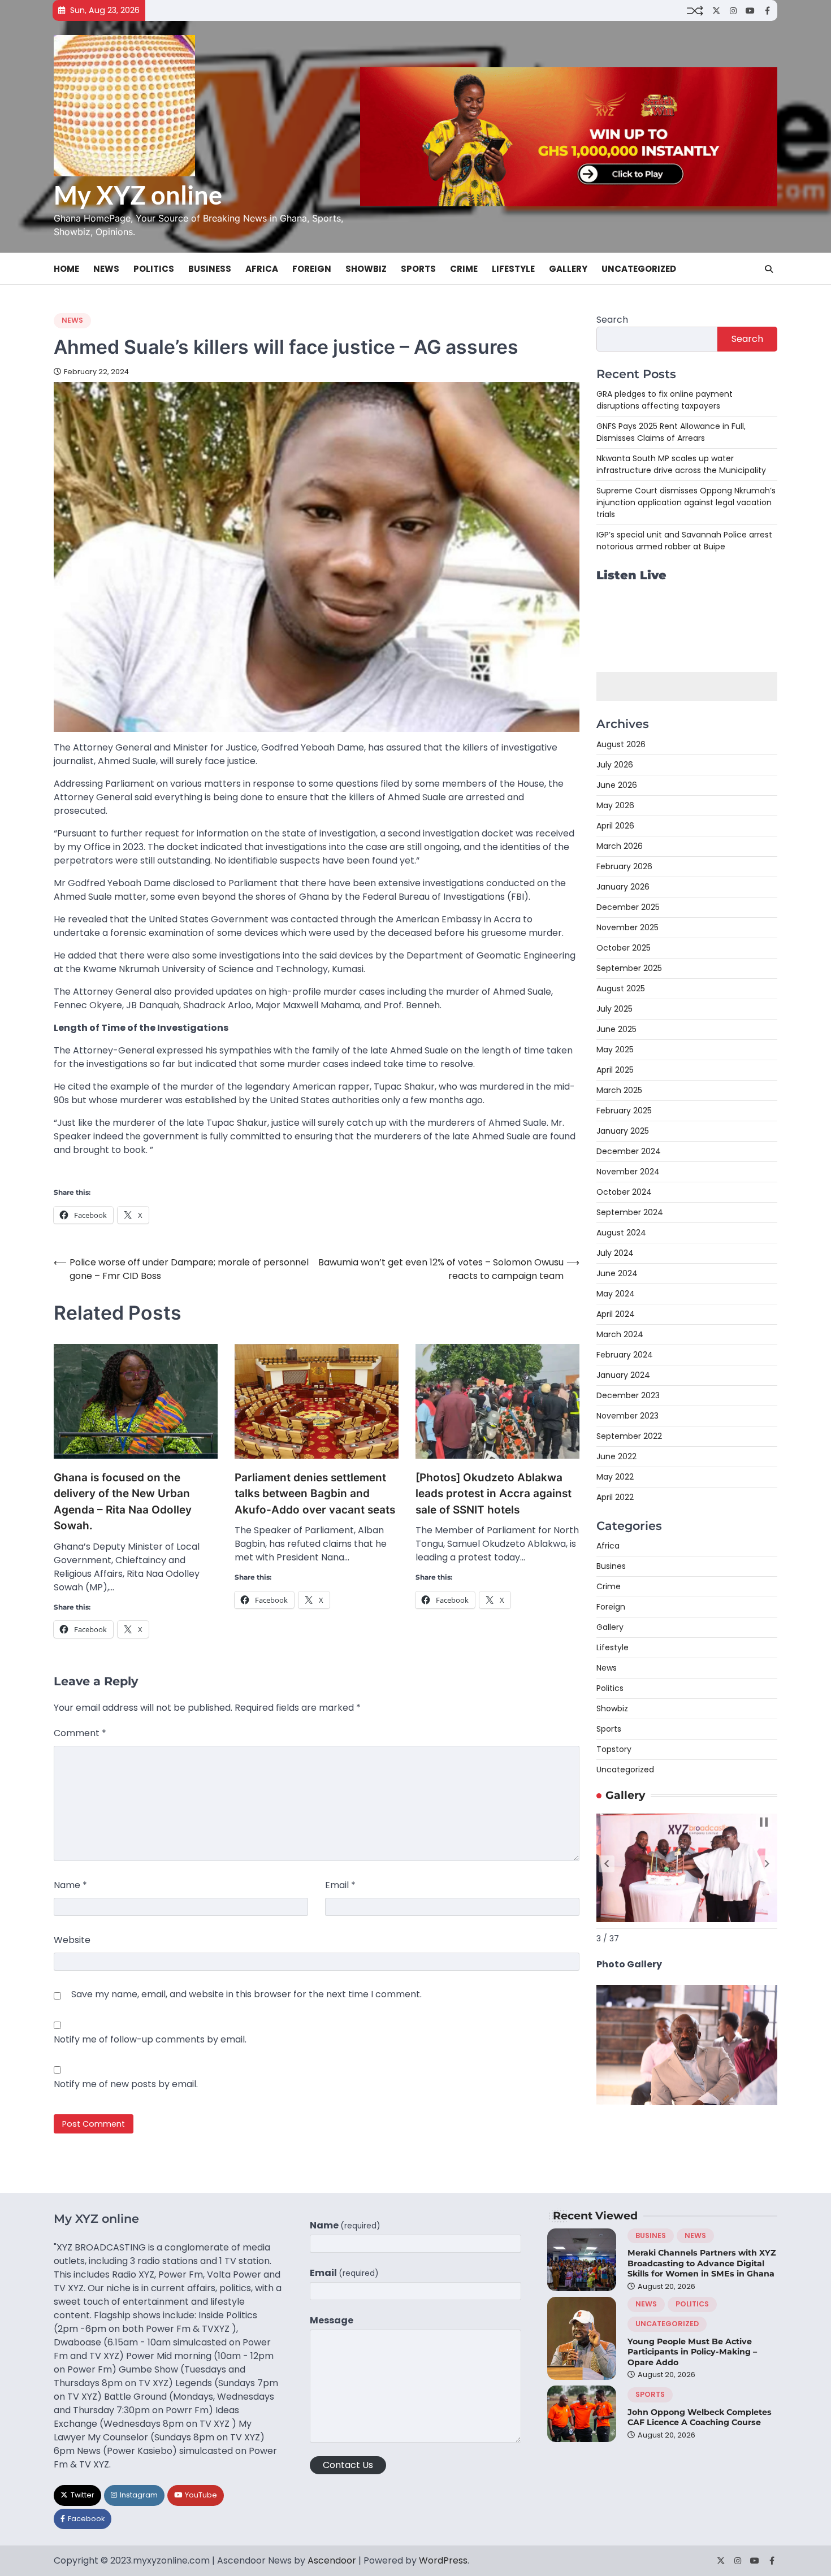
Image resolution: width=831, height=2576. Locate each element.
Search (612, 320)
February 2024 (625, 1355)
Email (340, 1885)
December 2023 (628, 1395)
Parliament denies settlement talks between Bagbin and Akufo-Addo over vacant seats (315, 1494)
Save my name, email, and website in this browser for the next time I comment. (246, 1994)
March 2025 (619, 1090)
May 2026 (615, 805)
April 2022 (615, 1497)
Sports (418, 269)
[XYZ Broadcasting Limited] (687, 2102)
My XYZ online (138, 195)
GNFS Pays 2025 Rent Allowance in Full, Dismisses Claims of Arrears (671, 432)
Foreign (312, 269)
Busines (611, 1566)
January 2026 (623, 887)
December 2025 (628, 907)
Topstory (614, 1749)
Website (72, 1940)
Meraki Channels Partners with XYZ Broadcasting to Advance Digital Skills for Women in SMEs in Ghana (702, 2263)
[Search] (769, 269)
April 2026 (615, 826)
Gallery (568, 269)
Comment (80, 1733)
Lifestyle (513, 269)
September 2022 (629, 1436)
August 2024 (621, 1233)
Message (332, 2320)
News (106, 269)
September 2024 (630, 1212)
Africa (262, 269)
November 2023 (627, 1416)
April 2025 (615, 1070)
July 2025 (614, 1009)
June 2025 (616, 1029)
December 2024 (629, 1151)
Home (66, 269)
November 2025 (627, 927)
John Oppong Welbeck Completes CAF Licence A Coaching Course (700, 2417)
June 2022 (616, 1456)
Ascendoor (332, 2560)
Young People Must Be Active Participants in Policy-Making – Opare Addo (692, 2352)
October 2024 (624, 1192)
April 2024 (616, 1314)
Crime (464, 269)
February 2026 (624, 866)
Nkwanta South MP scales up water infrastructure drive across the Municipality (681, 464)
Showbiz (366, 269)
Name (70, 1885)
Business (210, 269)
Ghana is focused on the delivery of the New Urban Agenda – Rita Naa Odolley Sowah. (123, 1502)
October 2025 (624, 948)
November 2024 (628, 1172)
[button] (607, 1864)
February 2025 (624, 1111)
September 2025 (629, 968)
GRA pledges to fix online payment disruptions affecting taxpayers (665, 400)
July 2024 (615, 1253)
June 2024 (617, 1273)
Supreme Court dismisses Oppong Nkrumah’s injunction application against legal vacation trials (686, 502)
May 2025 (615, 1050)
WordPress (443, 2560)
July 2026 (615, 765)
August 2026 (621, 744)
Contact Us (348, 2465)
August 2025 (621, 988)
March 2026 (620, 846)
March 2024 (620, 1334)
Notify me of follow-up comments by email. (150, 2039)
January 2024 (623, 1375)
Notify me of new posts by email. (126, 2084)
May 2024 (616, 1294)
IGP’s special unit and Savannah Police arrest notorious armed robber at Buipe (684, 541)
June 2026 (617, 785)
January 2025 (623, 1131)
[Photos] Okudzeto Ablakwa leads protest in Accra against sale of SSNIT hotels (494, 1494)
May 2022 (615, 1477)
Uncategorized (639, 269)
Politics (154, 269)
